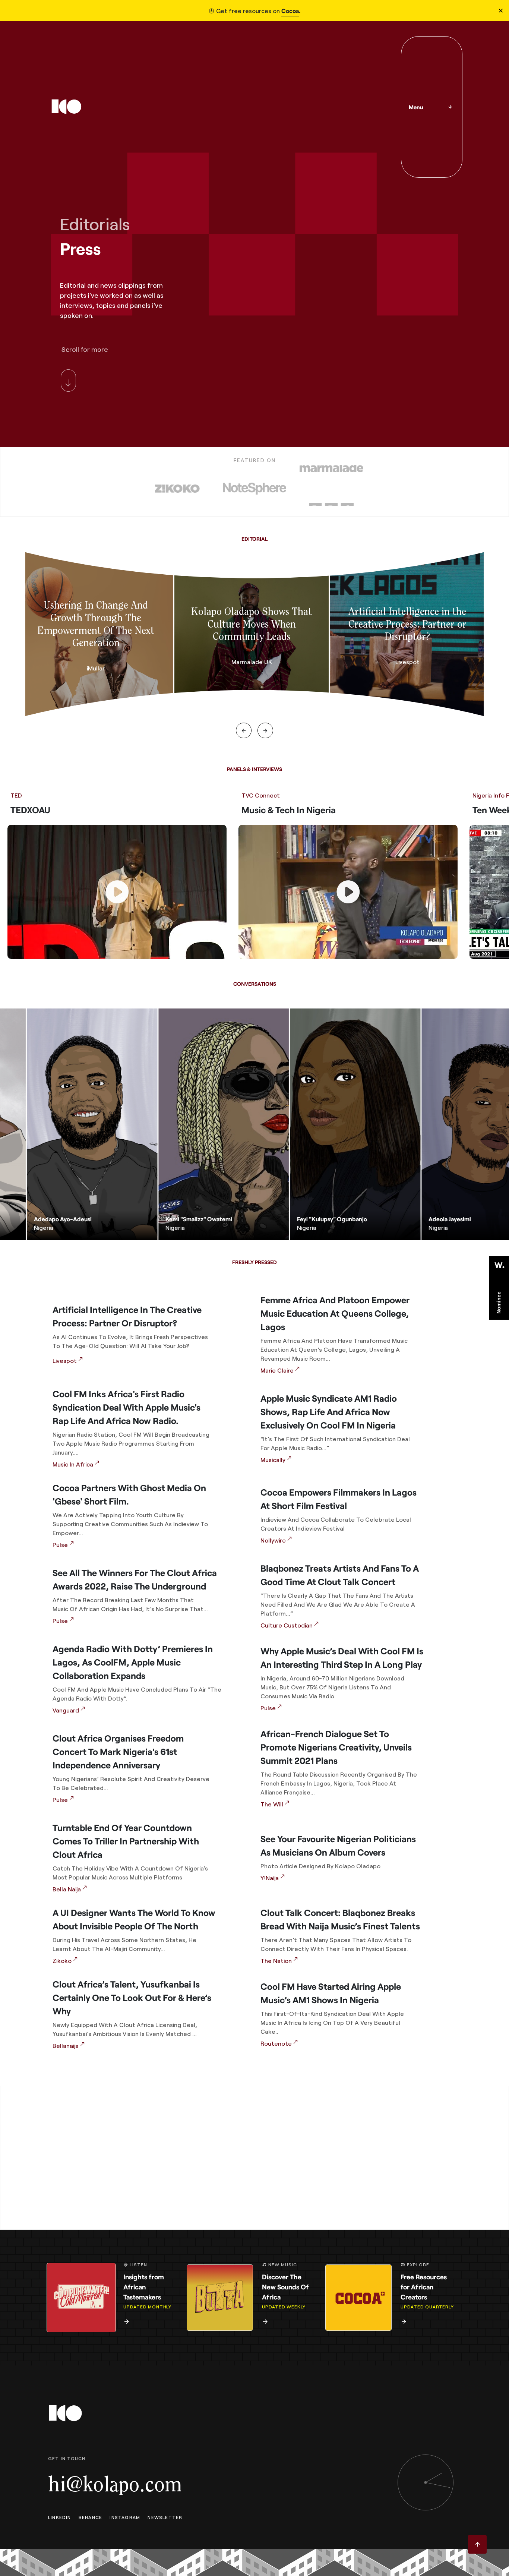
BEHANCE (90, 2517)
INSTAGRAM (125, 2517)
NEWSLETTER (165, 2517)
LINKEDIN (60, 2517)
